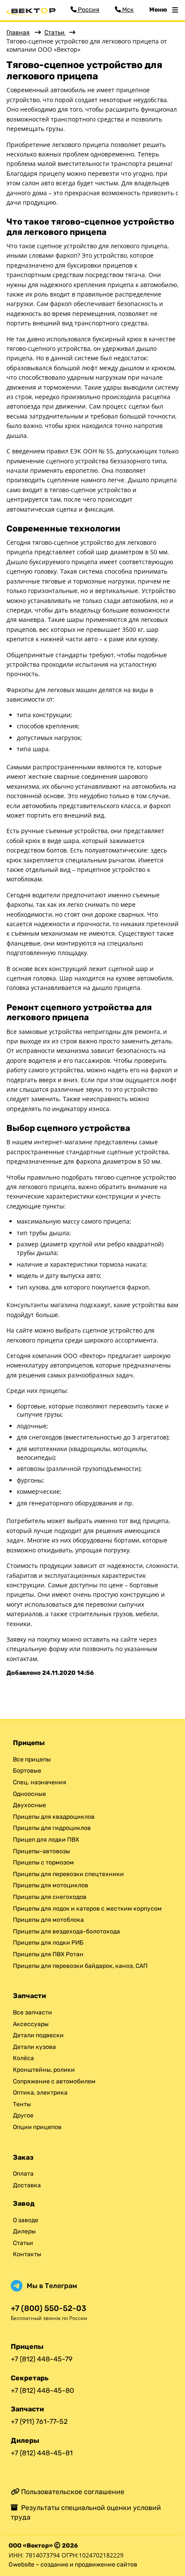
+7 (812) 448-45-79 (42, 2359)
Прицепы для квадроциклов (54, 1817)
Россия (88, 10)
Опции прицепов (37, 2127)
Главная (18, 33)
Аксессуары (31, 2024)
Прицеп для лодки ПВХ (46, 1840)
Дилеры (24, 2231)
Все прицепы (32, 1759)
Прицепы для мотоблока (48, 1920)
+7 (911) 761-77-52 (39, 2421)
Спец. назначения (40, 1782)
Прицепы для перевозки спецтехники (68, 1874)
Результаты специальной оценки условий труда (86, 2512)
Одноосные (29, 1794)
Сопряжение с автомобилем (54, 2081)
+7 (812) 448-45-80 (42, 2390)
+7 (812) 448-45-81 (42, 2453)
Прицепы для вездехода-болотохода (66, 1931)
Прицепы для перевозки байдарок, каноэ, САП (80, 1966)
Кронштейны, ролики (44, 2070)
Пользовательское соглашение (72, 2492)
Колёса (23, 2058)
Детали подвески (38, 2035)
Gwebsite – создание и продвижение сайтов (73, 2565)
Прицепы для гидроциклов (52, 1828)
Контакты (27, 2254)
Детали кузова (34, 2047)
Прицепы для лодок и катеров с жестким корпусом (87, 1909)
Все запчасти (32, 2012)
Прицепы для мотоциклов (51, 1885)
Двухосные (29, 1805)
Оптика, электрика (40, 2093)
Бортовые (27, 1771)
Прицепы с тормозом (43, 1863)
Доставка (27, 2185)
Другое (23, 2115)
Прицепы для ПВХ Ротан (48, 1954)
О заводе (26, 2220)
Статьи (55, 33)
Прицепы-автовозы (42, 1851)
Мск (127, 10)
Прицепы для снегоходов (50, 1897)
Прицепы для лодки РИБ (48, 1943)
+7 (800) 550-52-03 (48, 2309)
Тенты (22, 2104)
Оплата (23, 2174)
